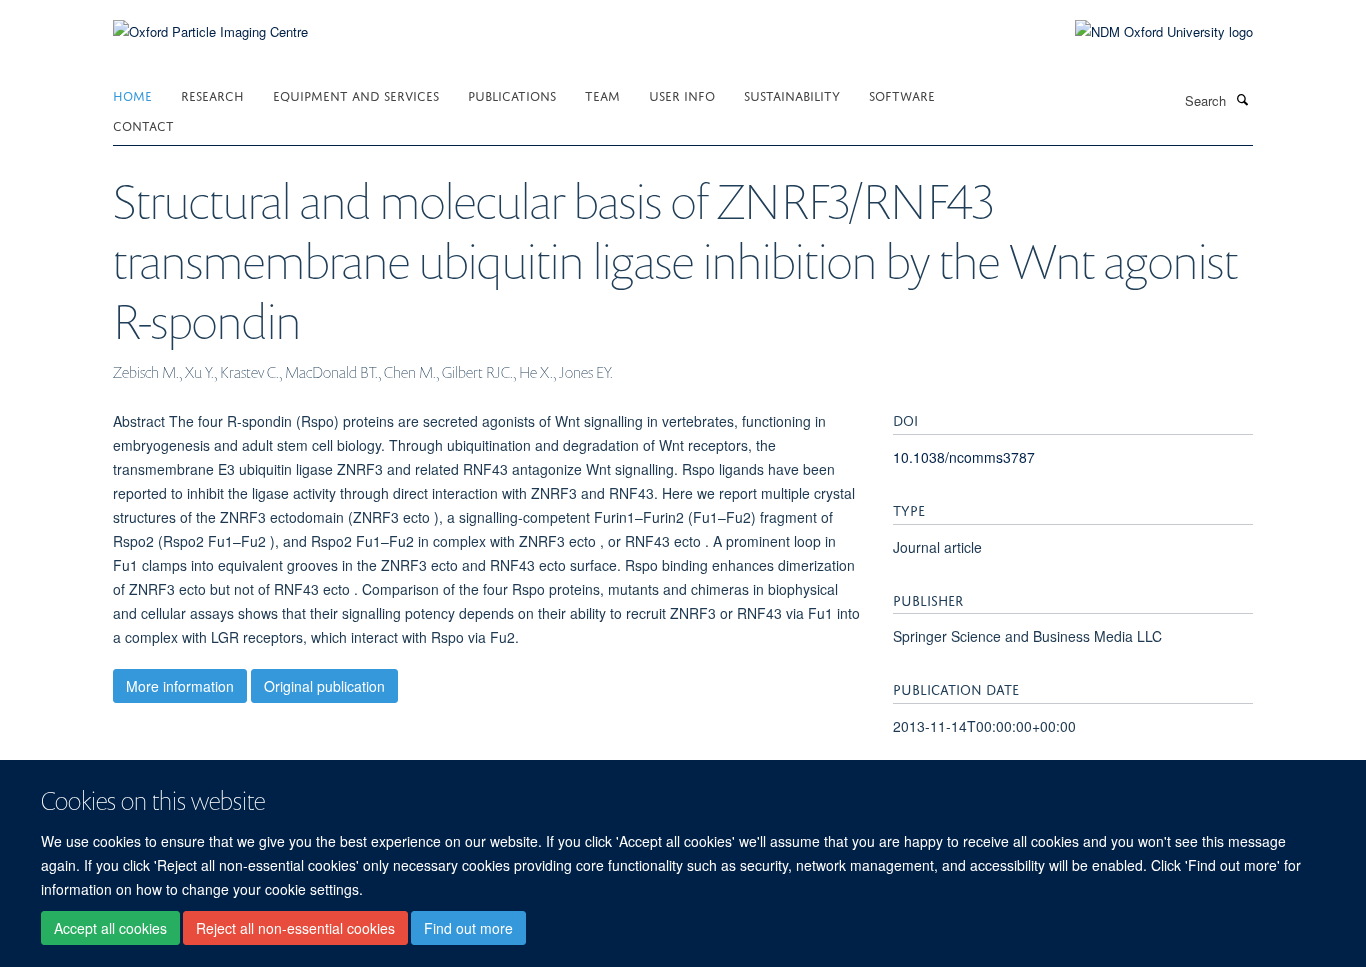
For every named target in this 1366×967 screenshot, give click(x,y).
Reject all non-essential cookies (295, 928)
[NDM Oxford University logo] (1149, 32)
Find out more (468, 928)
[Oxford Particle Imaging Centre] (210, 29)
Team (602, 94)
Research (212, 94)
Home (132, 94)
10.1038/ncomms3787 (964, 457)
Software (902, 94)
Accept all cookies (110, 928)
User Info (682, 94)
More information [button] (180, 686)
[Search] (1242, 99)
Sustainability (792, 94)
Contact (143, 124)
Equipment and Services (356, 94)
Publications (512, 94)
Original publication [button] (324, 686)
